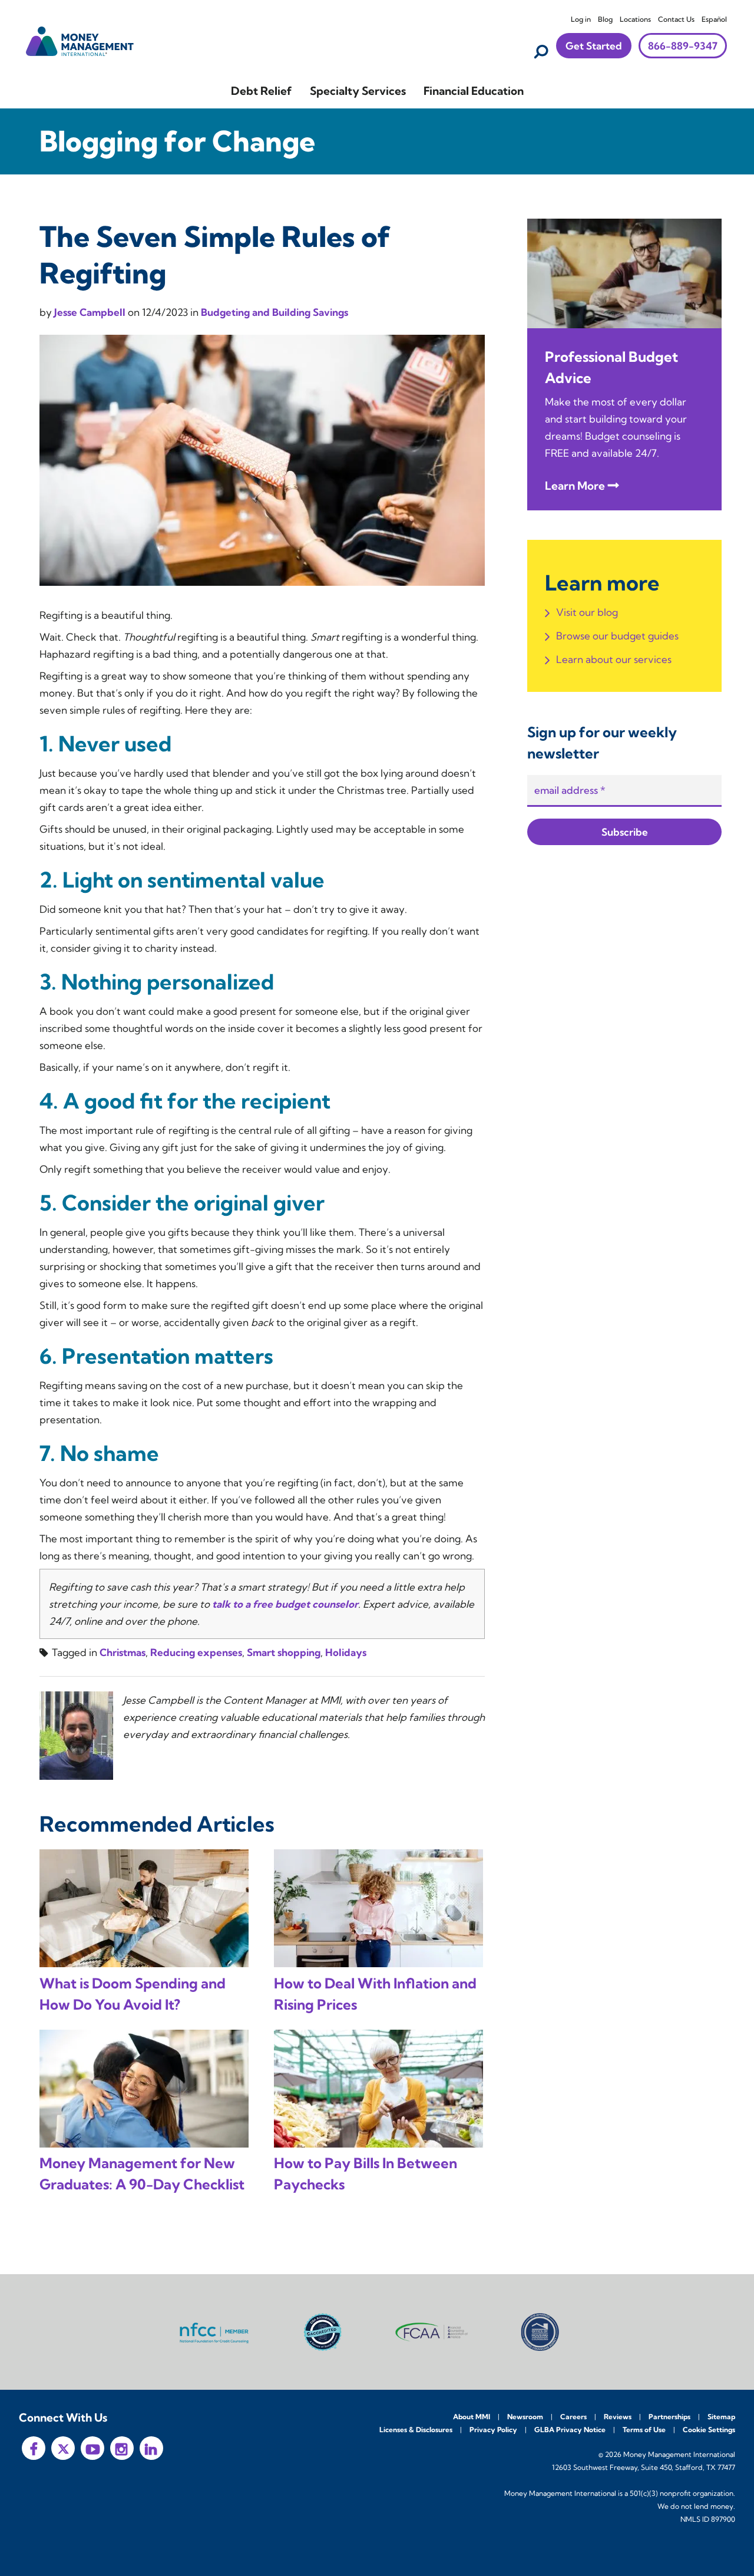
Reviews (618, 2417)
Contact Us (676, 19)
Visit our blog (587, 612)
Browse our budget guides (617, 636)
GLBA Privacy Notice (570, 2430)
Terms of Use (644, 2430)
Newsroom (525, 2417)
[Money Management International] (80, 40)
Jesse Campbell (91, 312)
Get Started (594, 46)
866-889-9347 (683, 46)
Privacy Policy (493, 2430)
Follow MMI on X (63, 2448)
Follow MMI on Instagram (122, 2448)
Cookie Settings (709, 2430)
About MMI (472, 2417)
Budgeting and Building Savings (275, 312)
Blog (605, 19)
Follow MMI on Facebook (34, 2448)
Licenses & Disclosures (416, 2430)
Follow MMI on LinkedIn (151, 2448)
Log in (581, 19)
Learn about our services (614, 659)
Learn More (575, 486)
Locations (635, 19)
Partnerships (669, 2417)
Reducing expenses (196, 1652)
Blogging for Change (177, 141)
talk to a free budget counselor (285, 1604)
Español (714, 19)
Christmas (123, 1652)
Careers (573, 2417)
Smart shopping (284, 1652)
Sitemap (721, 2417)
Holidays (346, 1652)
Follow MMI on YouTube (92, 2448)
